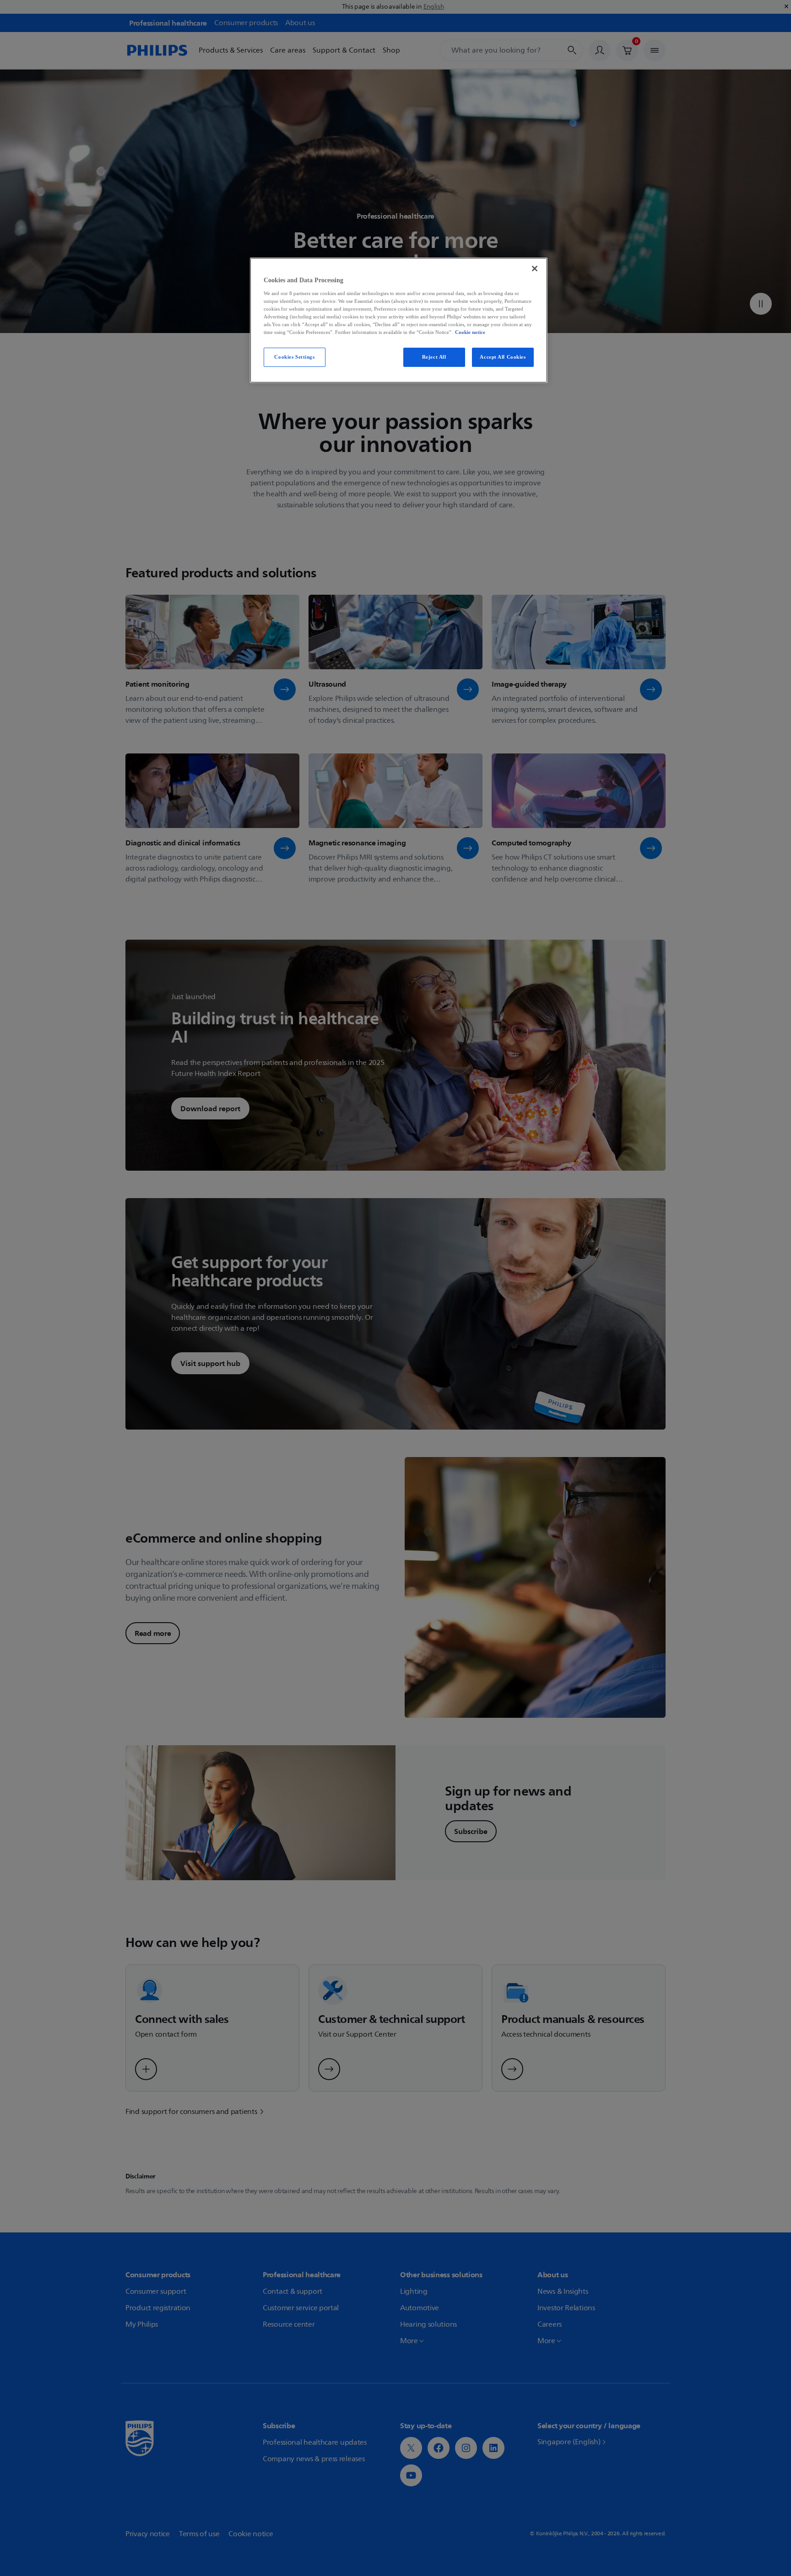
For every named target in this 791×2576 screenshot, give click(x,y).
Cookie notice (470, 332)
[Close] (535, 269)
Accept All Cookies (503, 357)
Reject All (434, 357)
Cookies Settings (294, 357)
